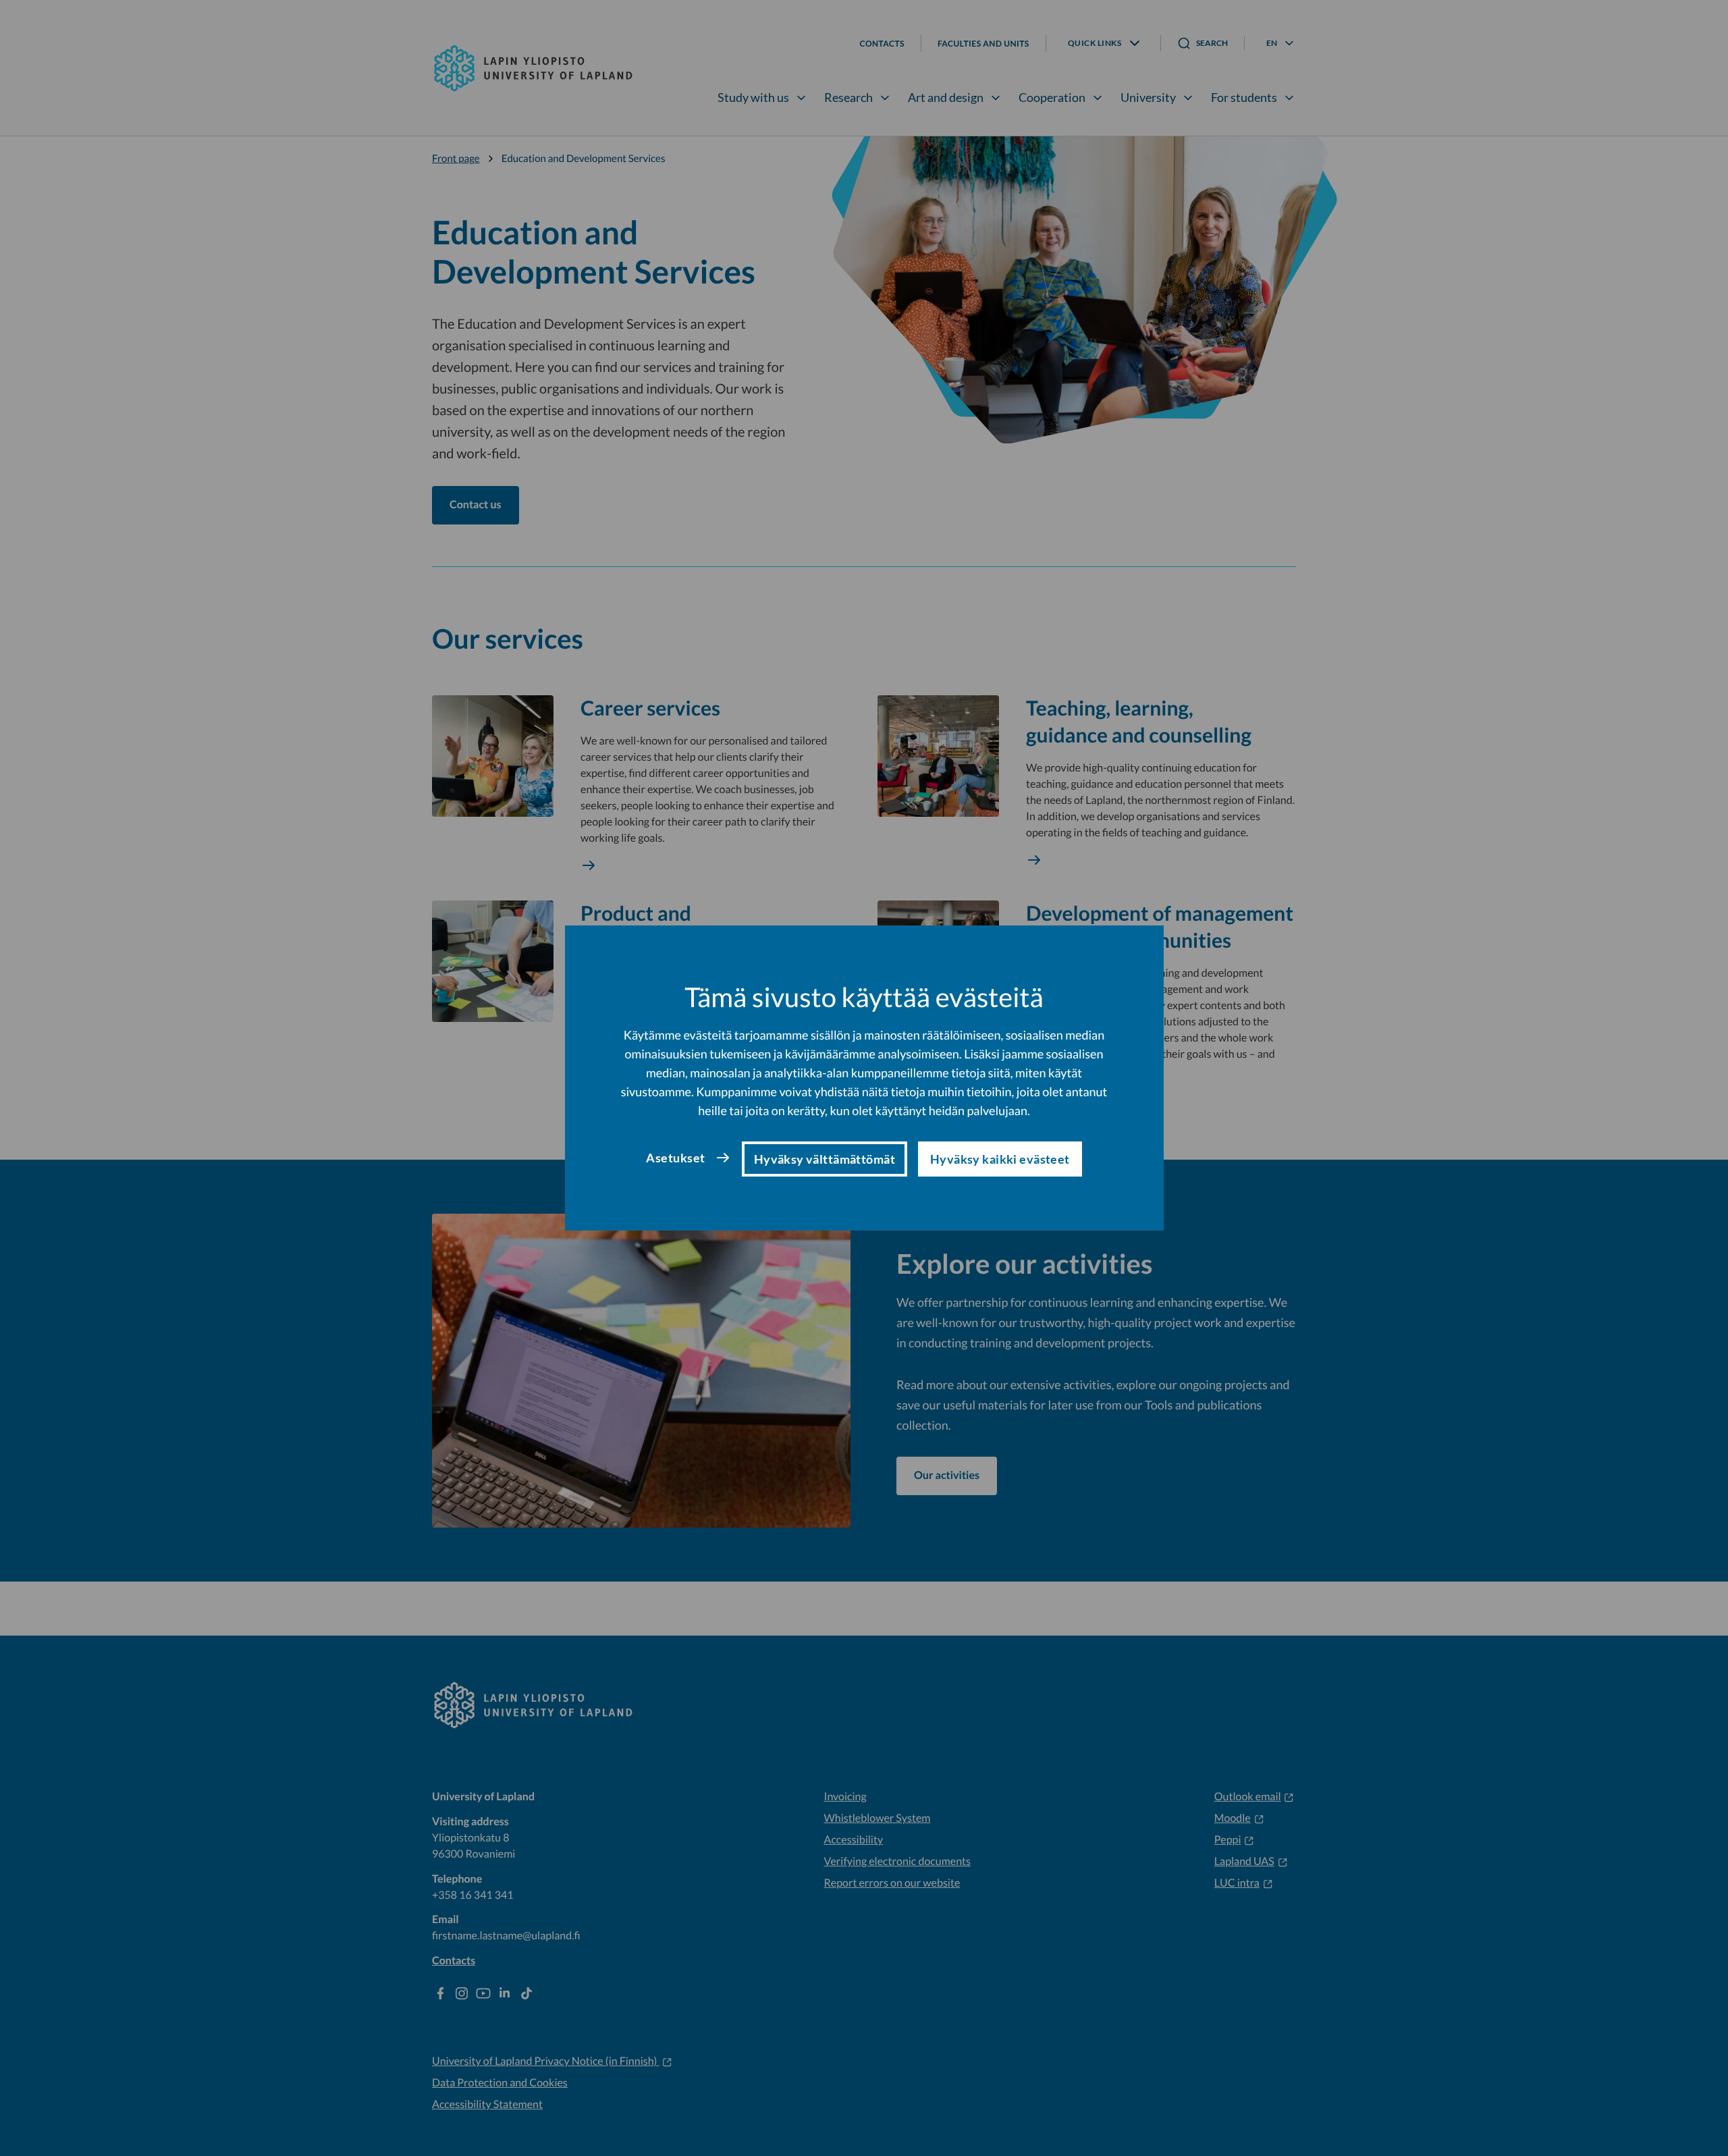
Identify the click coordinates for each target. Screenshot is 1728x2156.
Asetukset (675, 1158)
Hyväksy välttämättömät (825, 1159)
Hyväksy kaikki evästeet (1000, 1159)
